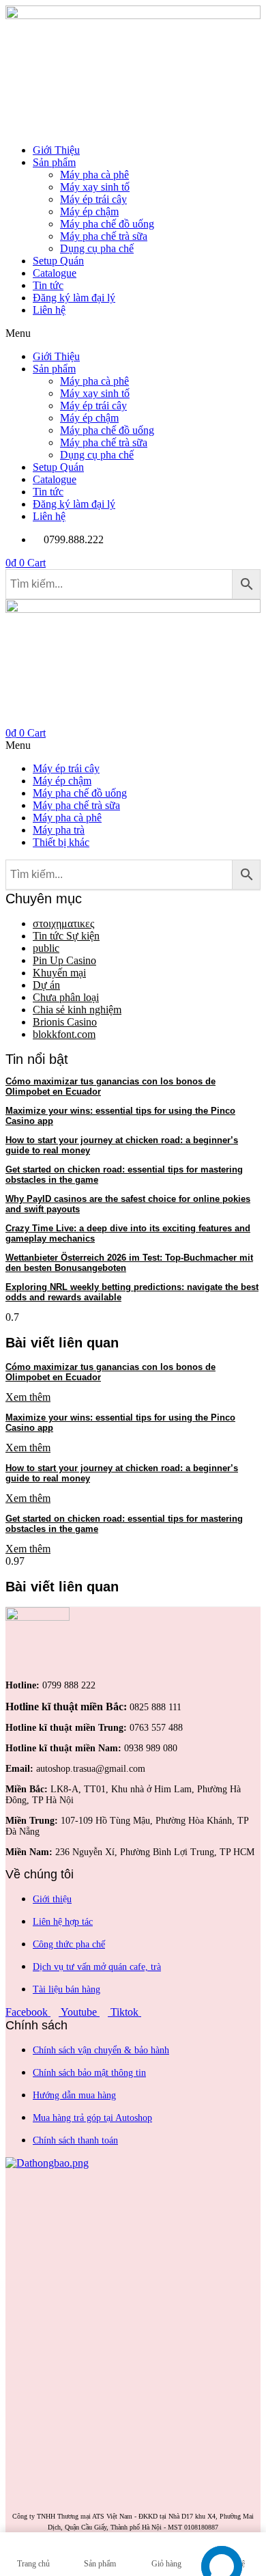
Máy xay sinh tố (95, 187)
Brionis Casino (65, 1022)
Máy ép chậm (89, 211)
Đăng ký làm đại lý (74, 298)
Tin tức (48, 285)
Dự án (46, 985)
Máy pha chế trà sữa (104, 236)
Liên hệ (49, 310)
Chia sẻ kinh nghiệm (77, 1010)
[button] (133, 333)
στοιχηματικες (63, 923)
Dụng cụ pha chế (97, 248)
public (46, 948)
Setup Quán (58, 261)
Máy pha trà (59, 830)
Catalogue (55, 273)
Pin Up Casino (64, 960)
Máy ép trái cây (93, 199)
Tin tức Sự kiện (66, 936)
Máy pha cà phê (94, 175)
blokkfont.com (64, 1034)
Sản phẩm (54, 162)
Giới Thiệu (56, 150)
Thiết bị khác (61, 842)
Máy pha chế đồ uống (107, 224)
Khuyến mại (59, 973)
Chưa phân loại (66, 997)
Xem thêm (28, 1397)
